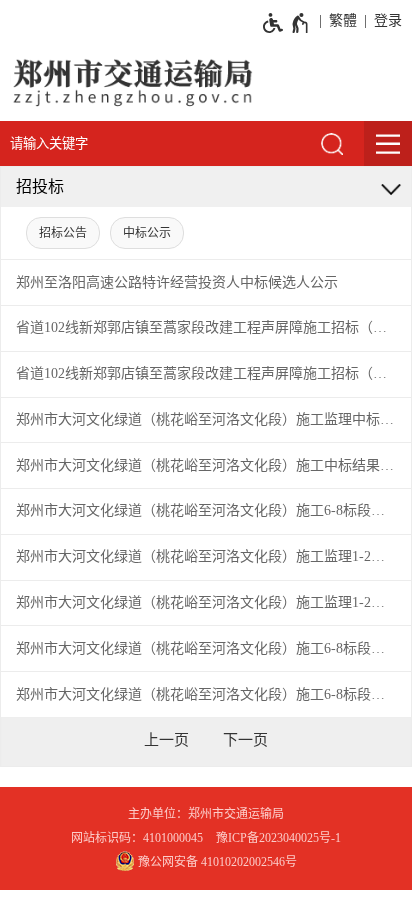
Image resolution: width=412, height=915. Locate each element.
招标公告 (63, 233)
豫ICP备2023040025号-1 (278, 838)
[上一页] (166, 740)
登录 (388, 20)
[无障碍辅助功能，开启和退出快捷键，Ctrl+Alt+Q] (286, 23)
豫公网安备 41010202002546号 (216, 862)
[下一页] (245, 740)
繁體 (343, 20)
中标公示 (147, 233)
